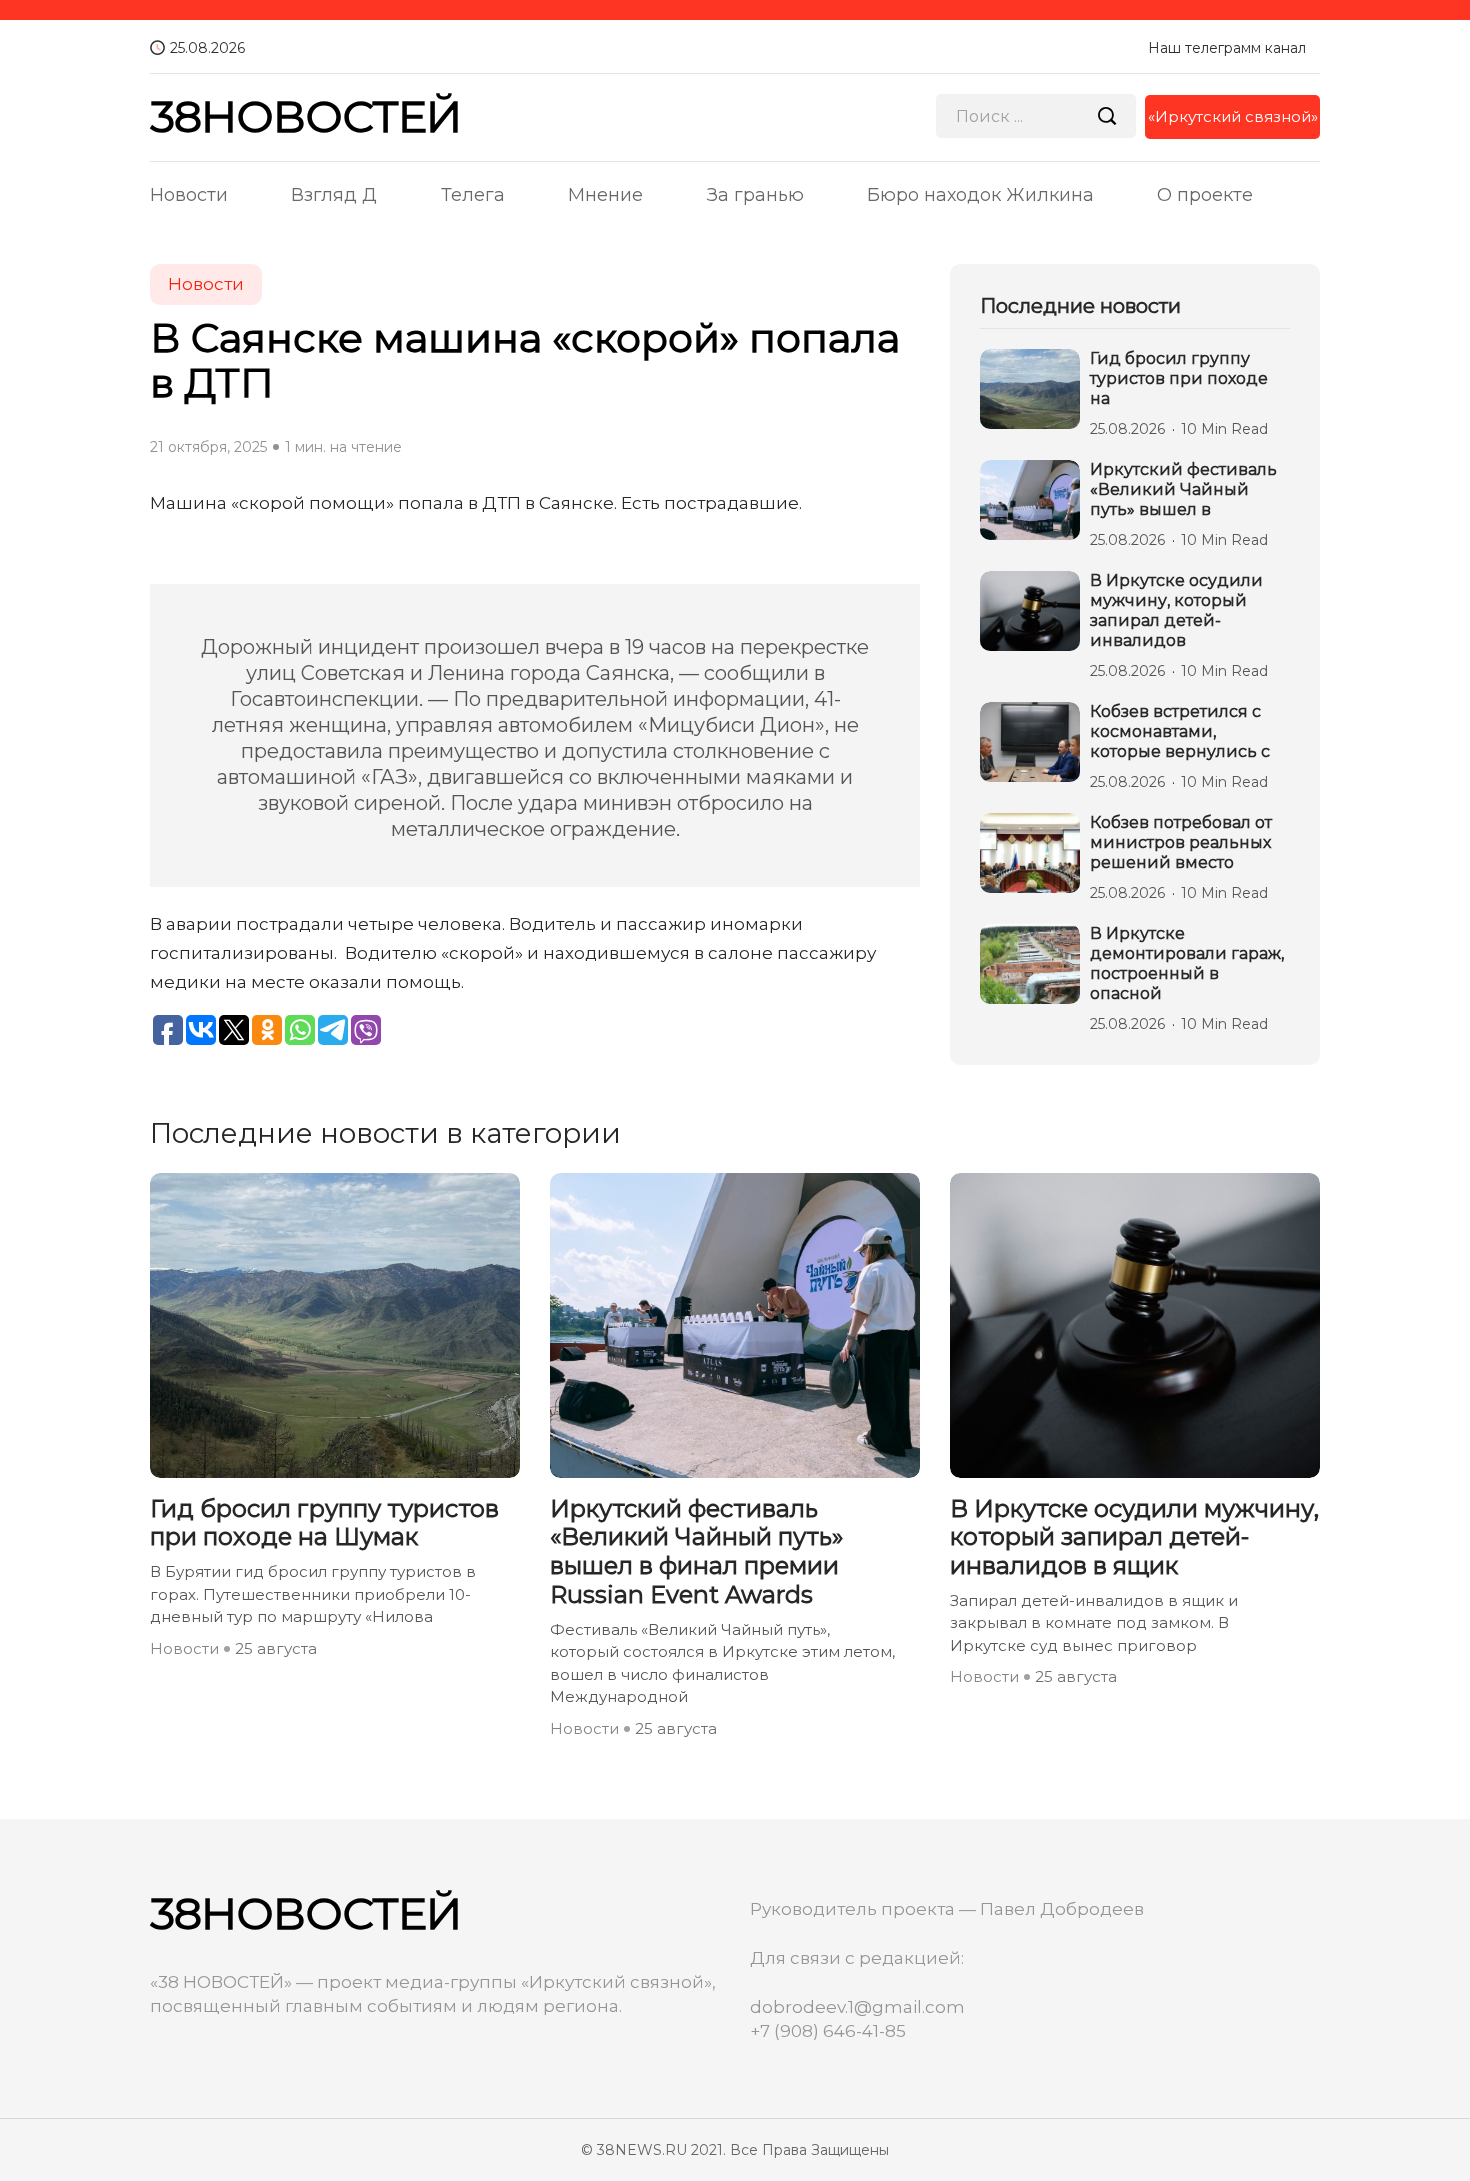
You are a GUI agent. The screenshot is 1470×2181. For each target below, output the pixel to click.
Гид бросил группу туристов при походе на (1179, 378)
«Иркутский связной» (1233, 116)
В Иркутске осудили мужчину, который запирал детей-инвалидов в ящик (1134, 1538)
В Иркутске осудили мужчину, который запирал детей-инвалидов (1176, 610)
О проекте (1205, 195)
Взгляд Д (334, 195)
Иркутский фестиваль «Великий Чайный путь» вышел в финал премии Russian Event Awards (696, 1552)
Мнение (605, 195)
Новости (189, 195)
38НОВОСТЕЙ (306, 116)
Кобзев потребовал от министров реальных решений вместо (1181, 842)
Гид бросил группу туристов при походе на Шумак (324, 1523)
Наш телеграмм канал (1227, 48)
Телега (473, 195)
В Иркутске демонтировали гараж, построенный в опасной (1187, 963)
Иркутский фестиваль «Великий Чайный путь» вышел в (1183, 489)
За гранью (755, 195)
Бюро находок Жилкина (980, 195)
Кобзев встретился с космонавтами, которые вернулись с (1180, 731)
